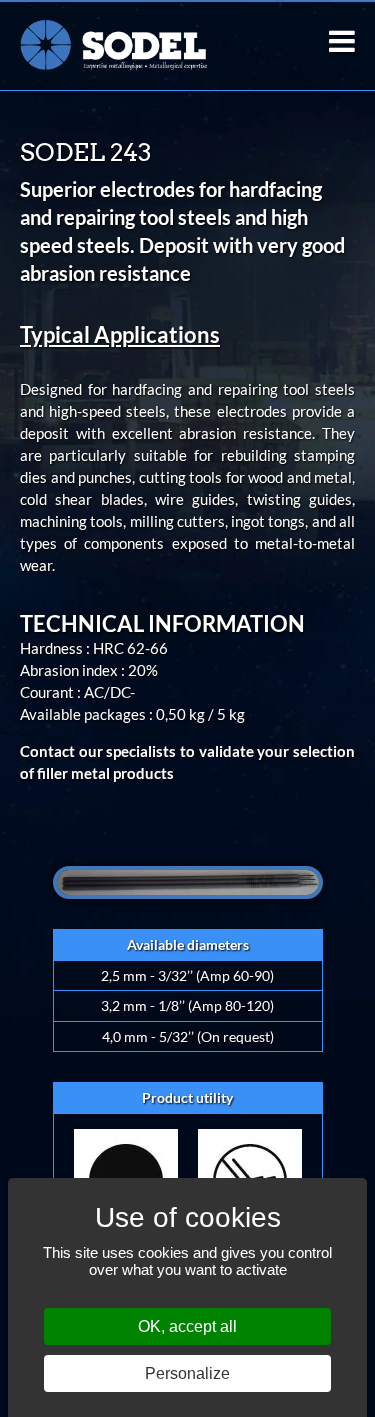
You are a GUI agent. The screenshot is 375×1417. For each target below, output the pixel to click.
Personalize (187, 1373)
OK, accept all (187, 1326)
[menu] (342, 41)
